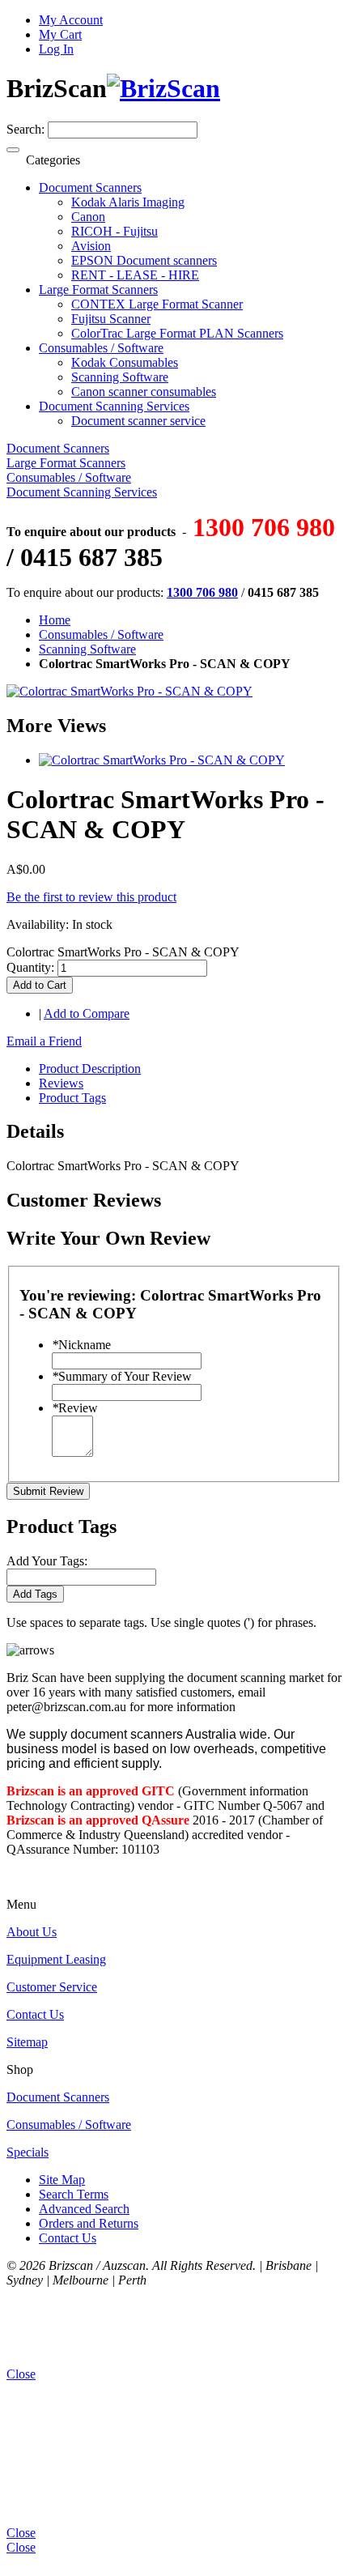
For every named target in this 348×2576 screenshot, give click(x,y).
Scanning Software (87, 649)
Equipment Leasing (56, 1959)
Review (75, 1408)
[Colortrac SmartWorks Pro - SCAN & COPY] (162, 760)
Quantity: (30, 967)
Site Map (62, 2180)
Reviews (61, 1083)
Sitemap (27, 2042)
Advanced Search (84, 2209)
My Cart (60, 34)
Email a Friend (44, 1041)
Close (21, 2547)
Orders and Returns (89, 2223)
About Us (32, 1932)
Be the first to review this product (91, 897)
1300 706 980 (202, 592)
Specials (28, 2152)
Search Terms (74, 2194)
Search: (25, 129)
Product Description (90, 1069)
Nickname (81, 1345)
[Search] (13, 150)
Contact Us (35, 2014)
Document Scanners (58, 2097)
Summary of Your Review (122, 1376)
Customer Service (52, 1987)
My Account (71, 20)
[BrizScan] (163, 88)
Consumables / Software (101, 634)
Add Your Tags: (47, 1561)
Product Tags (72, 1098)
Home (55, 620)
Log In (56, 49)
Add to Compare (87, 1013)
